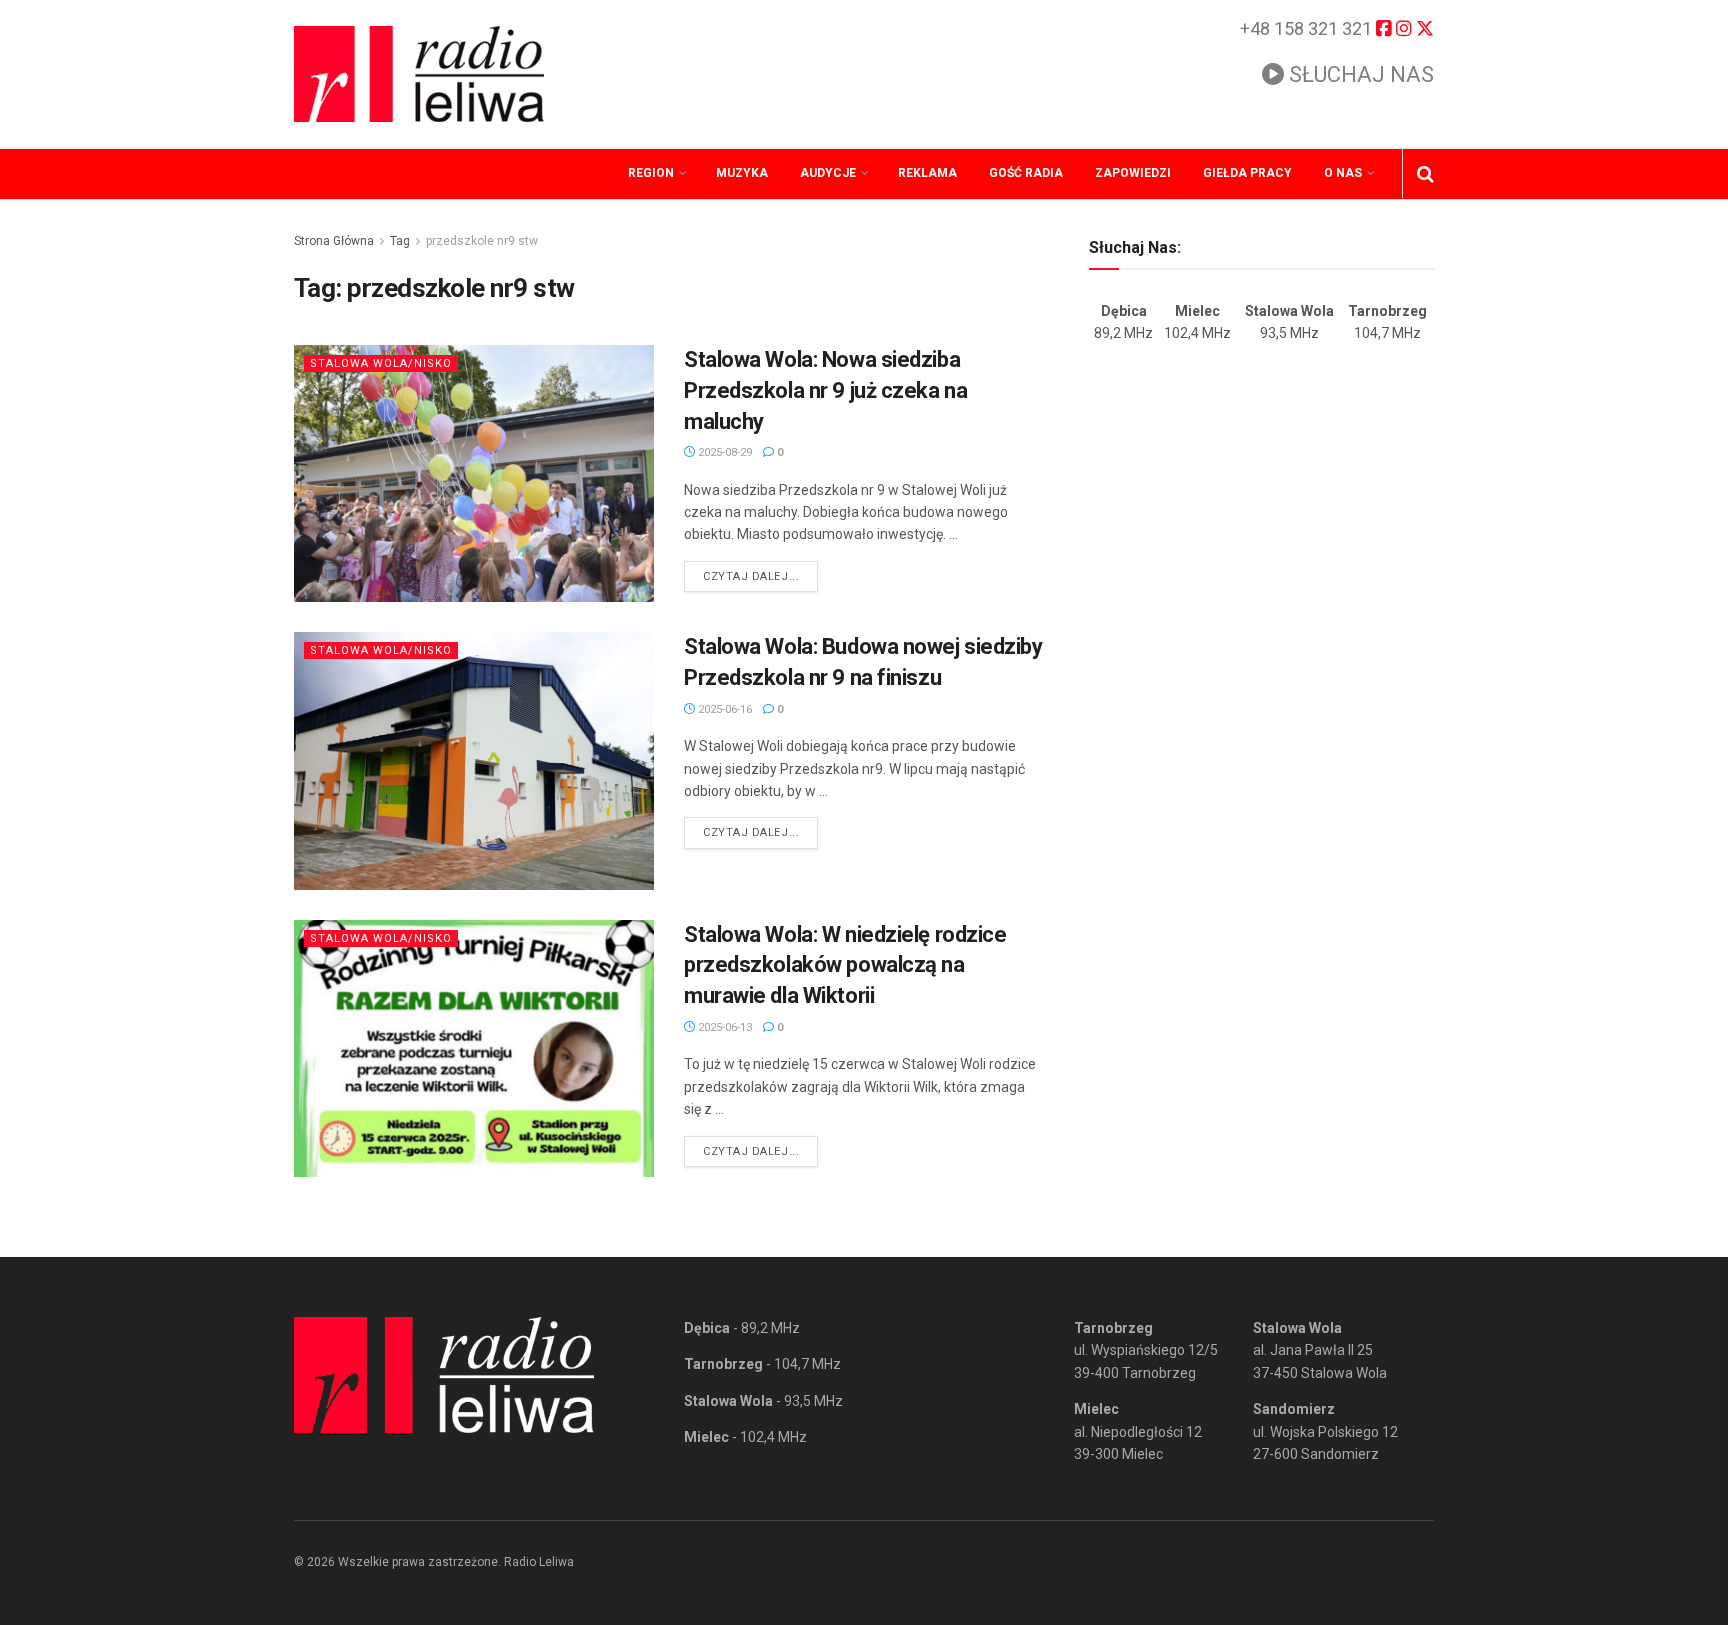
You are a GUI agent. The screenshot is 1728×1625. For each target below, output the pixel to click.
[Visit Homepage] (419, 74)
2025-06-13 (723, 1027)
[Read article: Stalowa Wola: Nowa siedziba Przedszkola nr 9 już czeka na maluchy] (474, 473)
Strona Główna (334, 241)
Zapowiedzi (1133, 173)
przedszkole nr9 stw (482, 241)
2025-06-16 (723, 709)
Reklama (927, 173)
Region (651, 173)
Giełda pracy (1247, 173)
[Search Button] (1425, 174)
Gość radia (1026, 173)
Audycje (828, 173)
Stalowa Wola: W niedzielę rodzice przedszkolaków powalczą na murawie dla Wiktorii (845, 965)
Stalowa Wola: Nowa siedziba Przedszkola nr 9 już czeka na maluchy (825, 390)
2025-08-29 (723, 452)
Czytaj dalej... (760, 576)
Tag (400, 241)
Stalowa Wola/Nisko (381, 363)
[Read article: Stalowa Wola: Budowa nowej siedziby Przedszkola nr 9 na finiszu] (474, 760)
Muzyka (742, 173)
